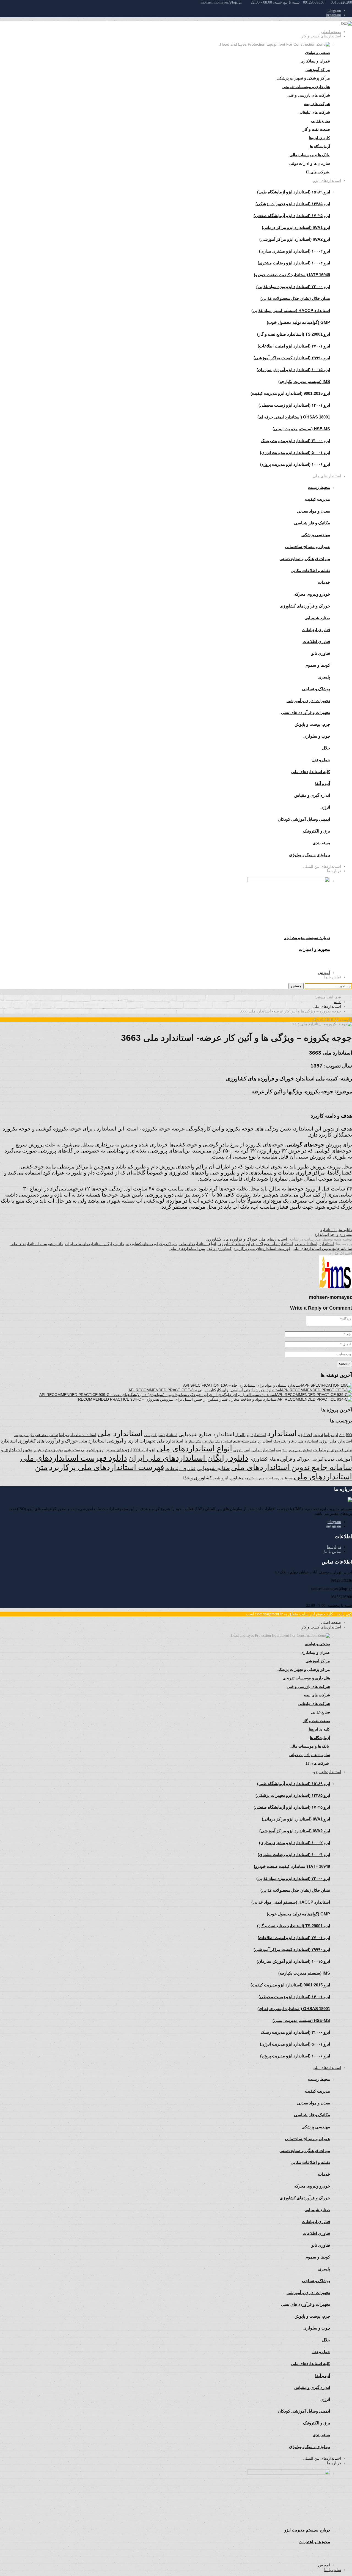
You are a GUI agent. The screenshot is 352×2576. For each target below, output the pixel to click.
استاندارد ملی (306, 1244)
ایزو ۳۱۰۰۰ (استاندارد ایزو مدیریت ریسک (295, 441)
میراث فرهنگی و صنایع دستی (305, 559)
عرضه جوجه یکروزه (163, 1129)
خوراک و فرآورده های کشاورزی (232, 1239)
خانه (338, 1002)
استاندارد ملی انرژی (336, 1441)
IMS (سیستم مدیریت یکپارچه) (304, 381)
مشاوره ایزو (233, 1478)
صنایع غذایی (321, 121)
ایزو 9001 (140, 1450)
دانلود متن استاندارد (336, 1230)
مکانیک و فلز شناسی (312, 523)
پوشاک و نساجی (316, 689)
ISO (349, 1435)
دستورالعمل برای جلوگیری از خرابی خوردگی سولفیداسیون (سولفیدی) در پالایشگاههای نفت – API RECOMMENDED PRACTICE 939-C (150, 1395)
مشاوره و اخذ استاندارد (333, 1234)
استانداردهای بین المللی (322, 866)
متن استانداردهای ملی (187, 1249)
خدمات (324, 582)
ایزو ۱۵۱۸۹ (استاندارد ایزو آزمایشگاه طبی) (294, 192)
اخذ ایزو (305, 1435)
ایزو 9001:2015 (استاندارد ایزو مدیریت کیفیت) (290, 393)
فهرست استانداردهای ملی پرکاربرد (262, 1249)
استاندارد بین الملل (251, 1435)
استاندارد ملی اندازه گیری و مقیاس (36, 1435)
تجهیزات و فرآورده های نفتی (306, 712)
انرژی (238, 1450)
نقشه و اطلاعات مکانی (310, 570)
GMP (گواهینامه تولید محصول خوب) (298, 322)
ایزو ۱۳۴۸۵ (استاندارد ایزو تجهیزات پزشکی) (293, 204)
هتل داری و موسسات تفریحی (306, 87)
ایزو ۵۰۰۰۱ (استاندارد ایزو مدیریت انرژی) (295, 452)
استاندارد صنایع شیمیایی (206, 1434)
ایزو (152, 1450)
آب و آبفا (331, 1435)
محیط (289, 1478)
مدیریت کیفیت (317, 499)
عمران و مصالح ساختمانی (307, 547)
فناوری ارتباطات (316, 630)
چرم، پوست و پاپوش (312, 724)
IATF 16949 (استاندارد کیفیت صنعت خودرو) (292, 275)
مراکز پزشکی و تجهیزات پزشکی (303, 78)
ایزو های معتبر (119, 1450)
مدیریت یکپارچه (255, 1478)
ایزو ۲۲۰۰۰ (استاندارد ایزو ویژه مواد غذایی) (293, 287)
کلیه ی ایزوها (319, 138)
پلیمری (324, 677)
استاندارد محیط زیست (161, 1435)
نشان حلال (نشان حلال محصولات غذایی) (295, 298)
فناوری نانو (321, 653)
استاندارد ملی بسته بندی (253, 1441)
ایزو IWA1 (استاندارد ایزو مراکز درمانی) (296, 227)
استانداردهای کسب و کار (321, 36)
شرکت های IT (318, 172)
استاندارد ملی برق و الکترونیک (296, 1441)
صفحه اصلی (331, 32)
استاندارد (327, 1244)
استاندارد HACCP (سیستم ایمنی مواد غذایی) (291, 310)
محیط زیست (319, 487)
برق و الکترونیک (317, 831)
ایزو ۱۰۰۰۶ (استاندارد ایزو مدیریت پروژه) (295, 464)
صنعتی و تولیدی (317, 53)
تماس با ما (333, 977)
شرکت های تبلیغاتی (314, 112)
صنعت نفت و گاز (316, 129)
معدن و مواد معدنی (313, 511)
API (342, 1435)
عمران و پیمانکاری (315, 61)
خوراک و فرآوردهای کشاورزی (305, 606)
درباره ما (334, 1547)
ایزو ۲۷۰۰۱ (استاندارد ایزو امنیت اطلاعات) (294, 346)
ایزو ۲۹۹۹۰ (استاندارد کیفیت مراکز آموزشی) (292, 358)
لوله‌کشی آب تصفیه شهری (135, 1201)
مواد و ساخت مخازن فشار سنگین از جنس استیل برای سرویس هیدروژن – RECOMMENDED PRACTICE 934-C (170, 1399)
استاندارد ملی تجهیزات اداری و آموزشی (145, 1441)
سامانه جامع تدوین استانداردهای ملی (322, 1249)
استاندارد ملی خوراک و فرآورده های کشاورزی (256, 1244)
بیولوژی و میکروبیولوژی (48, 1450)
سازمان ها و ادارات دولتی (309, 163)
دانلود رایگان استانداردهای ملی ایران (94, 1244)
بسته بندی (72, 1450)
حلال (326, 748)
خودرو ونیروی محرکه (312, 594)
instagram (333, 15)
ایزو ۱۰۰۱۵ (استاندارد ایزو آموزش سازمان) (293, 370)
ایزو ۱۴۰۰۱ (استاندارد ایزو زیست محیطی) (294, 405)
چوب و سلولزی (317, 736)
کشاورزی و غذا (219, 1249)
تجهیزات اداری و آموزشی (308, 701)
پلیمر (217, 1478)
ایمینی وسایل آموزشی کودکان (304, 819)
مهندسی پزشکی (316, 535)
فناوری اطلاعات (316, 641)
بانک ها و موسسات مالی (310, 155)
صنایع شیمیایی (317, 618)
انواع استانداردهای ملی (198, 1244)
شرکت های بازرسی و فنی (309, 95)
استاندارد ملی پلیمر (259, 1450)
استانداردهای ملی (327, 476)
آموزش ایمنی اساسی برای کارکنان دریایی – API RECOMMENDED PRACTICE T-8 (197, 1390)
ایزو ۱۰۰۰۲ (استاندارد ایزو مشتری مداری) (295, 251)
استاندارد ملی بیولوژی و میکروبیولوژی (208, 1442)
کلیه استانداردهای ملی (311, 772)
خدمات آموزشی (323, 1459)
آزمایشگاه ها (320, 146)
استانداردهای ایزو (327, 180)
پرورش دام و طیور (155, 1167)
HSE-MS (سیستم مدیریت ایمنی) (301, 429)
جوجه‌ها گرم (222, 1189)
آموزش (324, 973)
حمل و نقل (321, 760)
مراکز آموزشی (318, 70)
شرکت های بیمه (317, 104)
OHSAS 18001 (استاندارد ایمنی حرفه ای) (294, 417)
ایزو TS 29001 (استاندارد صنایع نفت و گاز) (294, 334)
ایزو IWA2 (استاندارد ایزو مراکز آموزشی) (295, 239)
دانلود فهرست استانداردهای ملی (37, 1244)
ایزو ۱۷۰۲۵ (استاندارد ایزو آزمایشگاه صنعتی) (292, 216)
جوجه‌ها (100, 1189)
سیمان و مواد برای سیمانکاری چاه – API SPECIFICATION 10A (235, 1385)
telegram (334, 11)
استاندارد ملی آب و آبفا (78, 1435)
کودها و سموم (318, 665)
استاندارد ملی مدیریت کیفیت (294, 1450)
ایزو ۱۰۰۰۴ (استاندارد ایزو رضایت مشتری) (294, 263)
